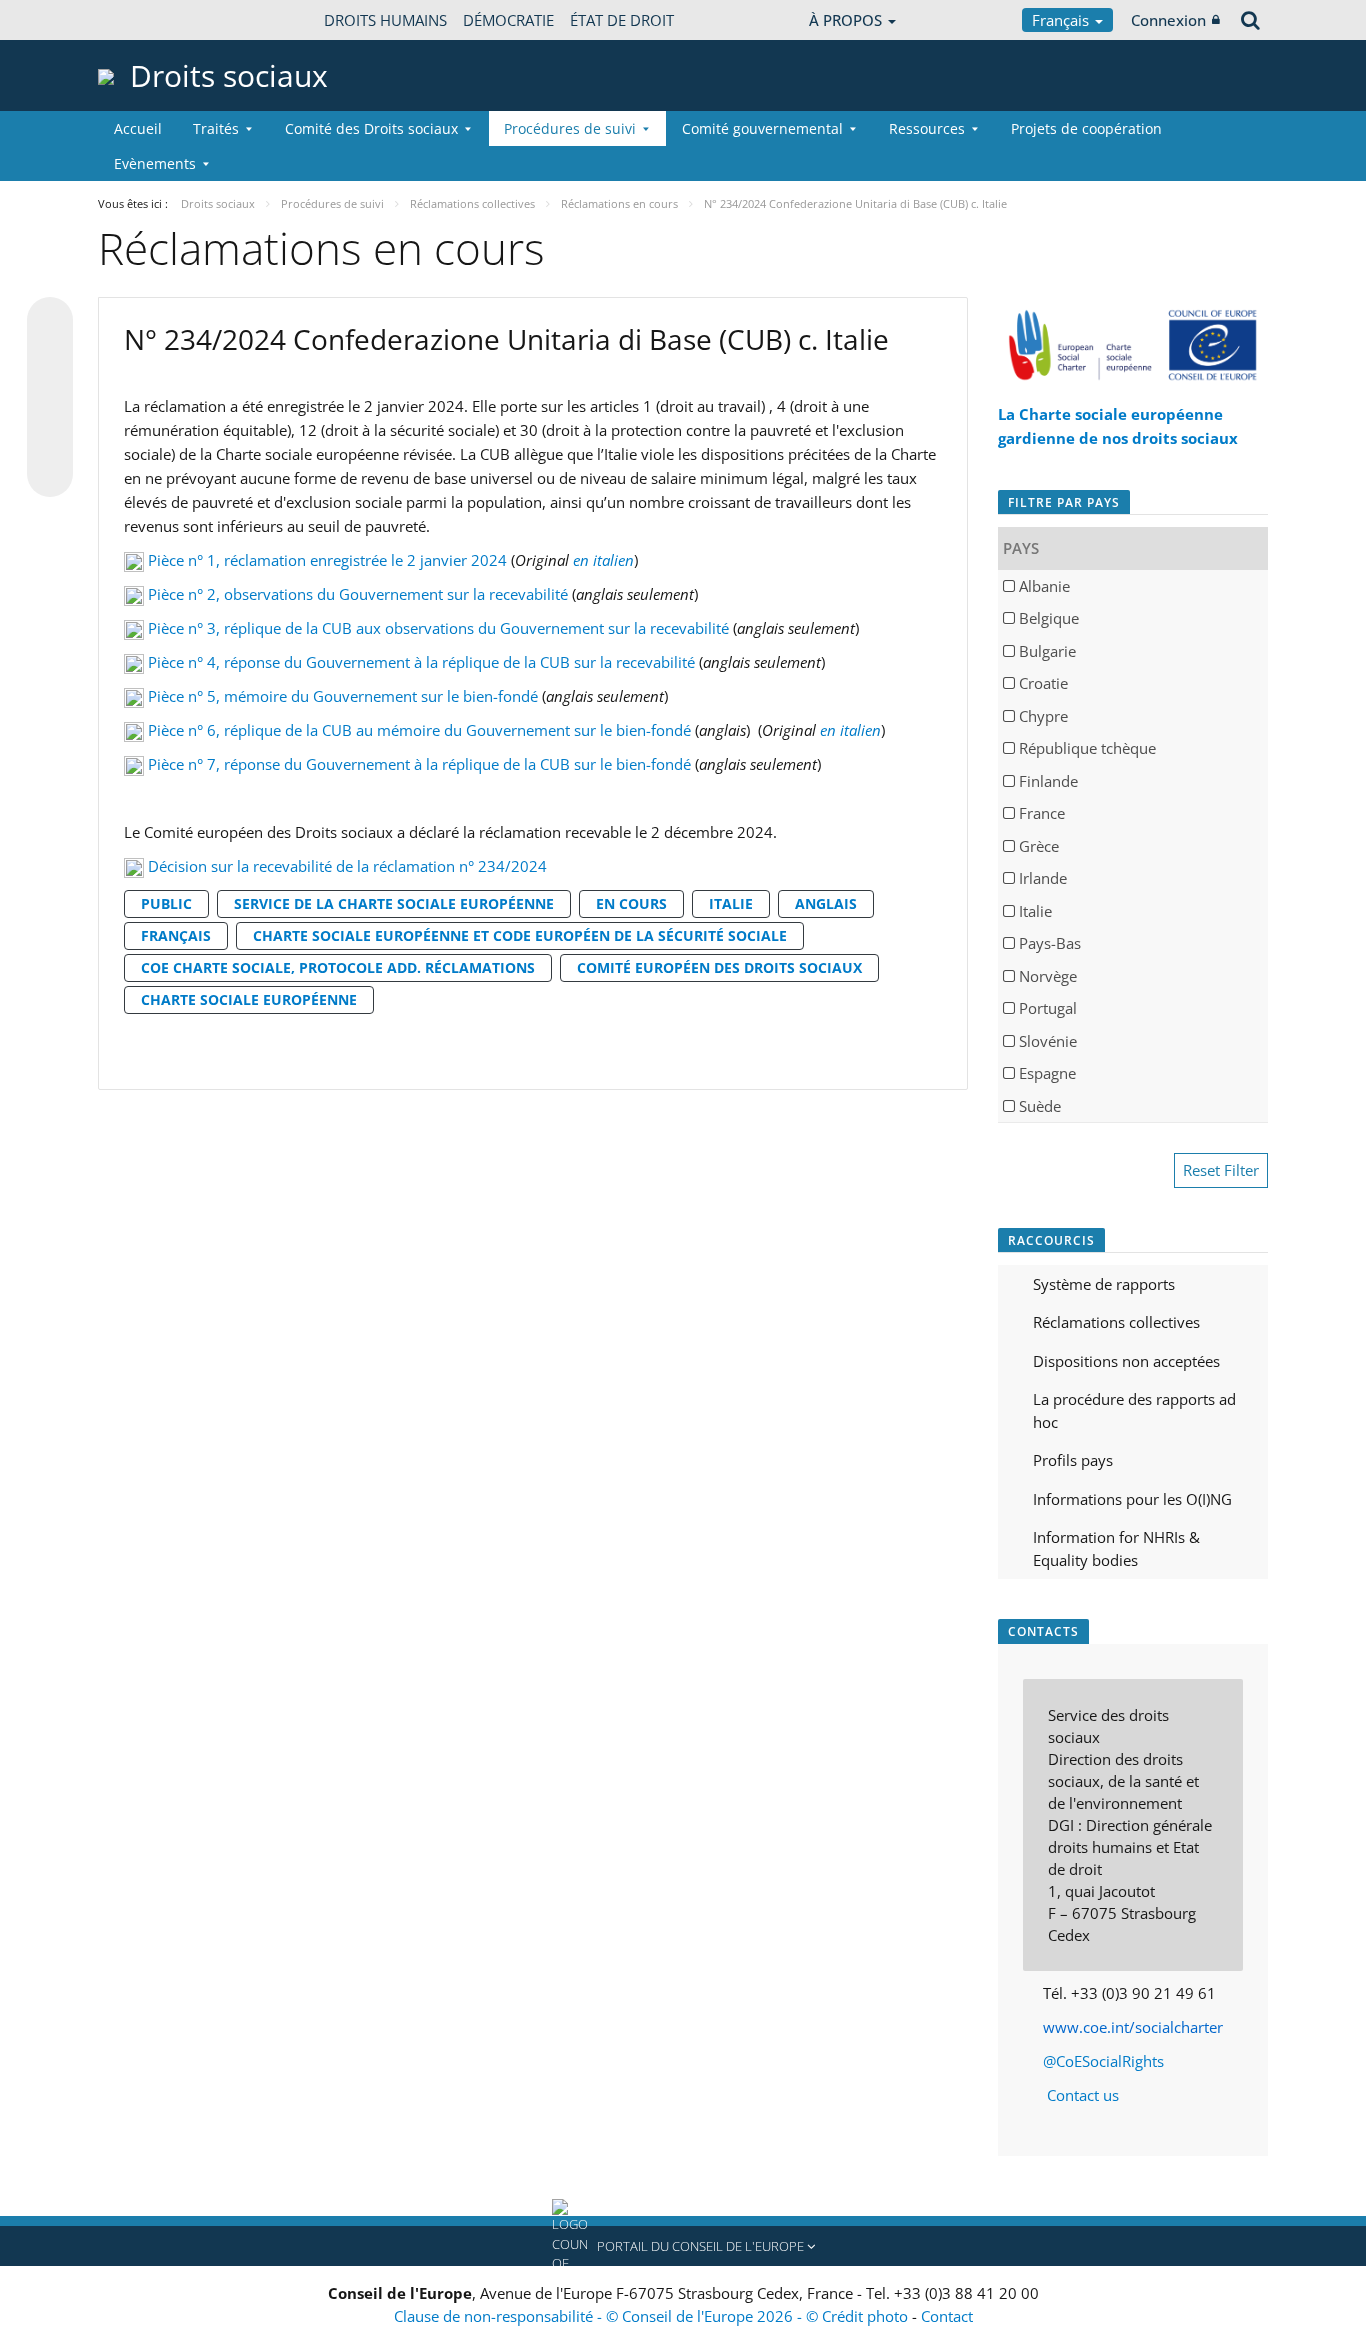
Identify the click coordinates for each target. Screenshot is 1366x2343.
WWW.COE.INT (148, 20)
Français (1062, 20)
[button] (683, 2246)
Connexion (1168, 20)
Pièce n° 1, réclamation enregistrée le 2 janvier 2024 (327, 560)
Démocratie (508, 20)
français (176, 935)
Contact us (1083, 2095)
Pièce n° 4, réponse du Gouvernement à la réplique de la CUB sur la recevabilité (421, 662)
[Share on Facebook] (50, 398)
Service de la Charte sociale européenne (394, 903)
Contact (947, 2316)
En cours (631, 903)
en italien (603, 560)
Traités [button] (216, 128)
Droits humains (385, 20)
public (166, 903)
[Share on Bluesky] (50, 322)
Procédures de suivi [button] (570, 128)
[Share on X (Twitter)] (50, 360)
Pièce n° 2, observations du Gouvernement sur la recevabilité (358, 594)
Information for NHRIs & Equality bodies (1116, 1548)
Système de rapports (1104, 1284)
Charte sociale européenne (249, 999)
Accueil (138, 128)
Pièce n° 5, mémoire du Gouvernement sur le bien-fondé (343, 696)
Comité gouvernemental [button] (762, 128)
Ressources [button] (927, 128)
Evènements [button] (155, 163)
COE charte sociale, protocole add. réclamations (338, 967)
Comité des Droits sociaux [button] (371, 128)
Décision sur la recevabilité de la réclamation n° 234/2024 (347, 866)
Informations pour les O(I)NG (1132, 1499)
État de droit (622, 20)
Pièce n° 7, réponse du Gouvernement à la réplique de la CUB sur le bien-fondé (419, 764)
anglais (826, 903)
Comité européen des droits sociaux (719, 967)
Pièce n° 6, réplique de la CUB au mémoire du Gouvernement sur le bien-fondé (419, 730)
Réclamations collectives (1116, 1322)
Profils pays (1073, 1460)
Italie (731, 903)
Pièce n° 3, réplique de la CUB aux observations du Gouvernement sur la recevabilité (438, 628)
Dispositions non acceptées (1126, 1361)
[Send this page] (50, 474)
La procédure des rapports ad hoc (1134, 1410)
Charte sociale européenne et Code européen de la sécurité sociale (520, 935)
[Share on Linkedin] (50, 436)
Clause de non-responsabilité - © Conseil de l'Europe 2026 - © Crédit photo (653, 2316)
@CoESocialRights (1103, 2061)
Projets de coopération (1086, 128)
